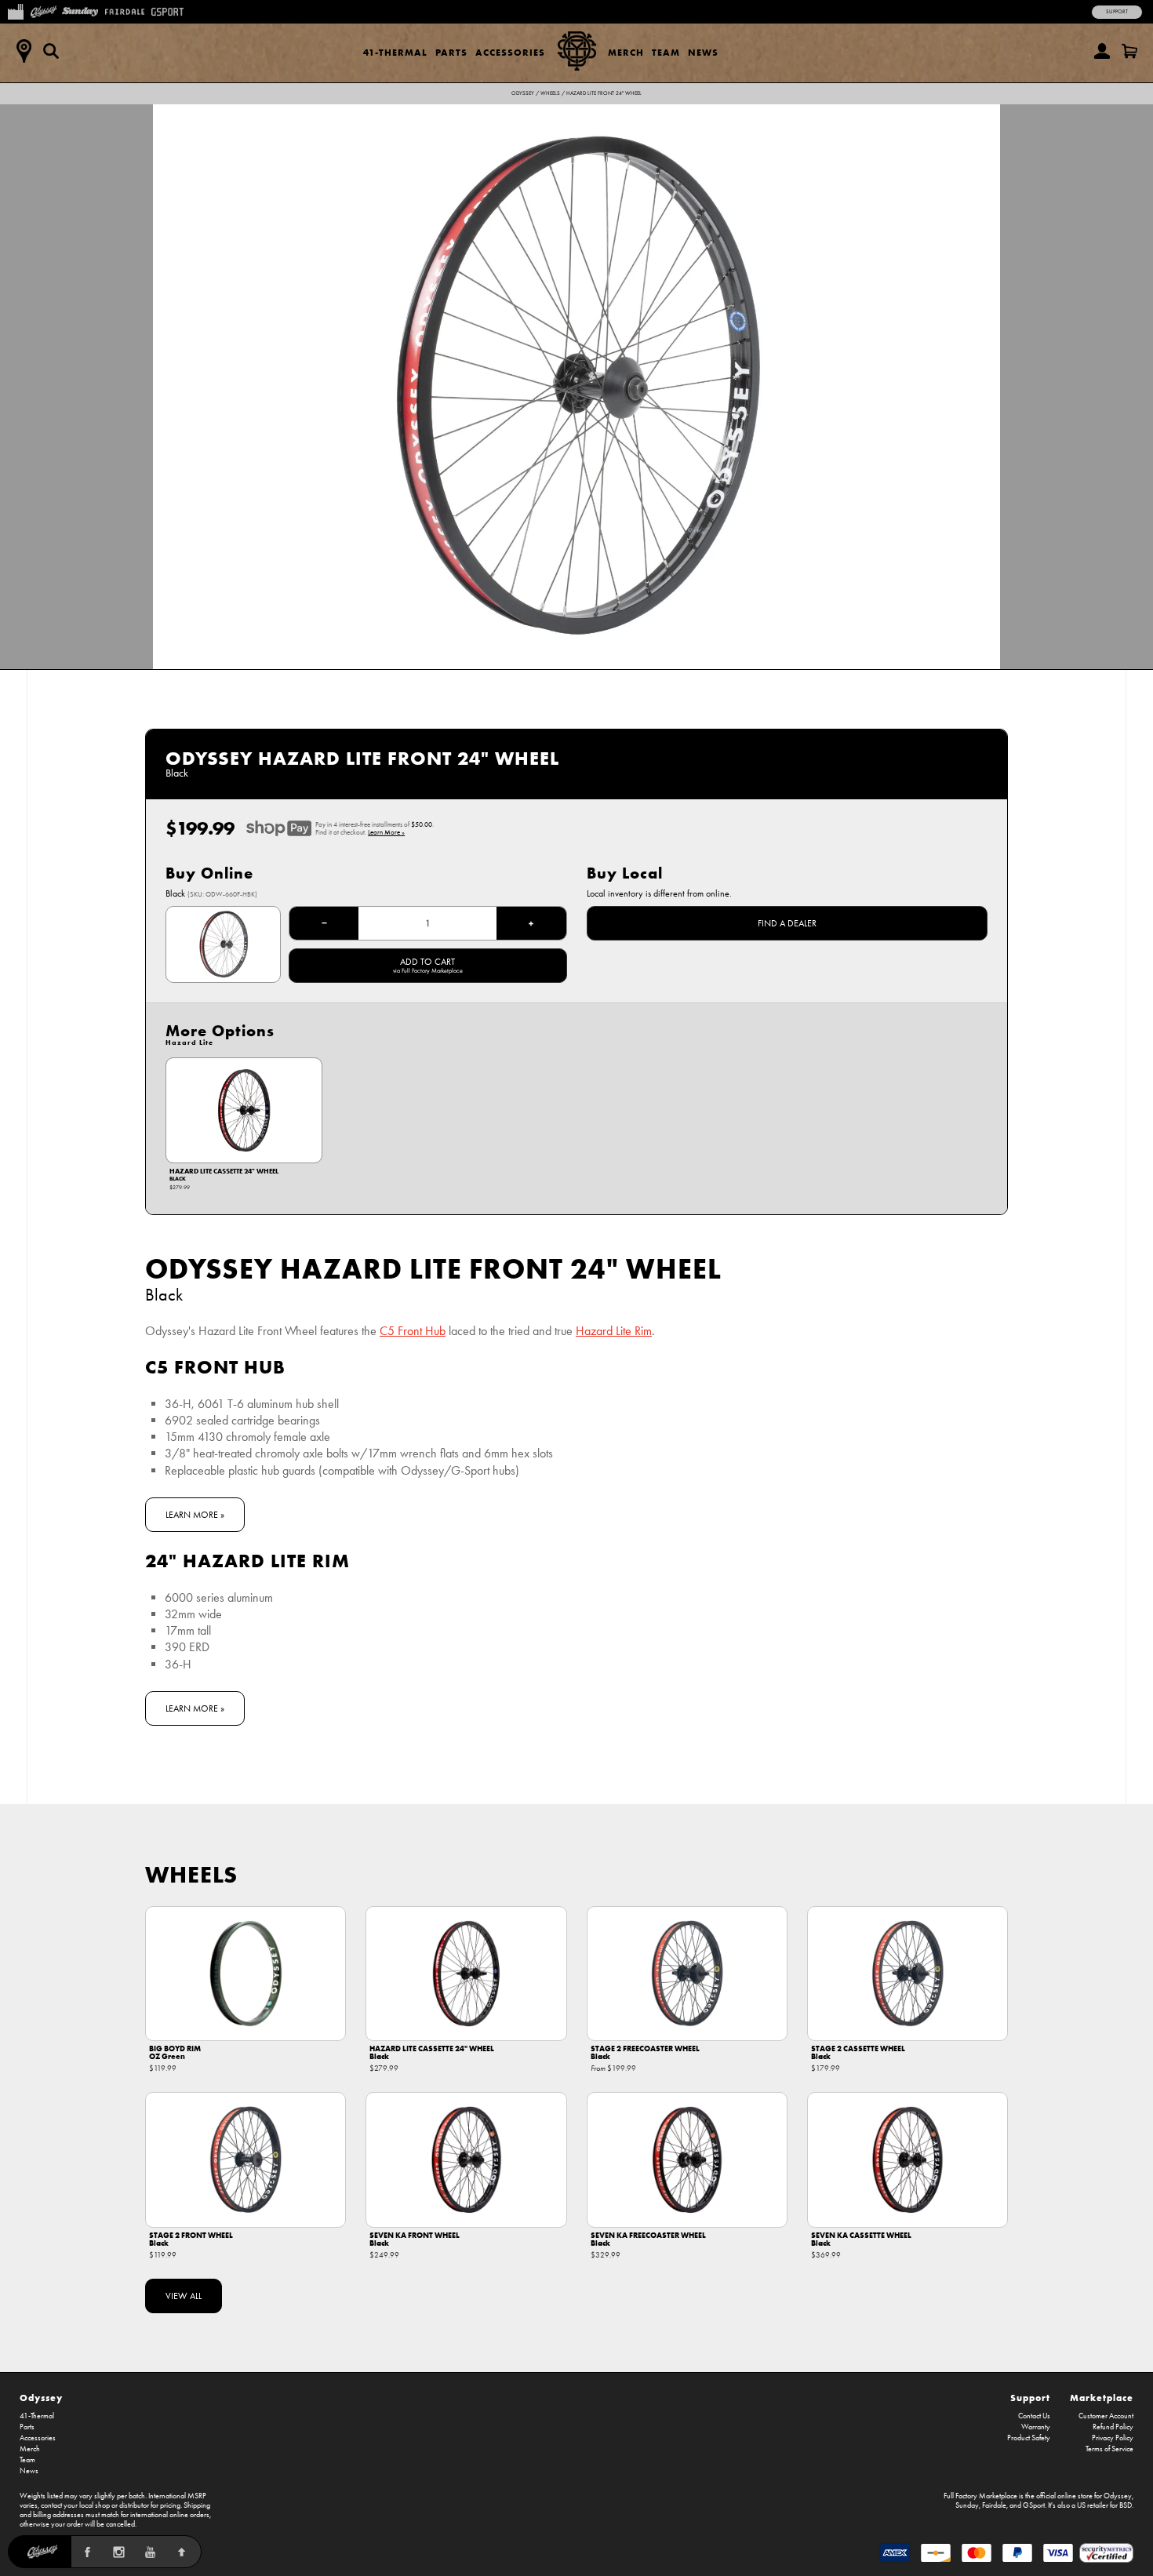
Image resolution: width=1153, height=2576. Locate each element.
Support (1117, 12)
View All (184, 2296)
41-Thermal (395, 52)
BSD (1126, 2505)
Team (666, 52)
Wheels (550, 93)
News (703, 52)
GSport (1034, 2505)
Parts (451, 52)
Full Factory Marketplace (980, 2496)
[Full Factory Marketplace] (15, 10)
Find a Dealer (787, 923)
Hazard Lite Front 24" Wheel (604, 93)
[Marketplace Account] (1102, 51)
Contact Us (1034, 2416)
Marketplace (1102, 2398)
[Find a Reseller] (24, 51)
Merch (626, 52)
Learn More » (386, 832)
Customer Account (1106, 2416)
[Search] (51, 51)
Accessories (510, 52)
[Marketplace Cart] (1129, 51)
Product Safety (1029, 2438)
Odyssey (523, 93)
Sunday (967, 2505)
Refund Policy (1113, 2427)
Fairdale (994, 2505)
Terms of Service (1109, 2449)
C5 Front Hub (413, 1331)
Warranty (1036, 2427)
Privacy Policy (1113, 2438)
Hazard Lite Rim (614, 1331)
